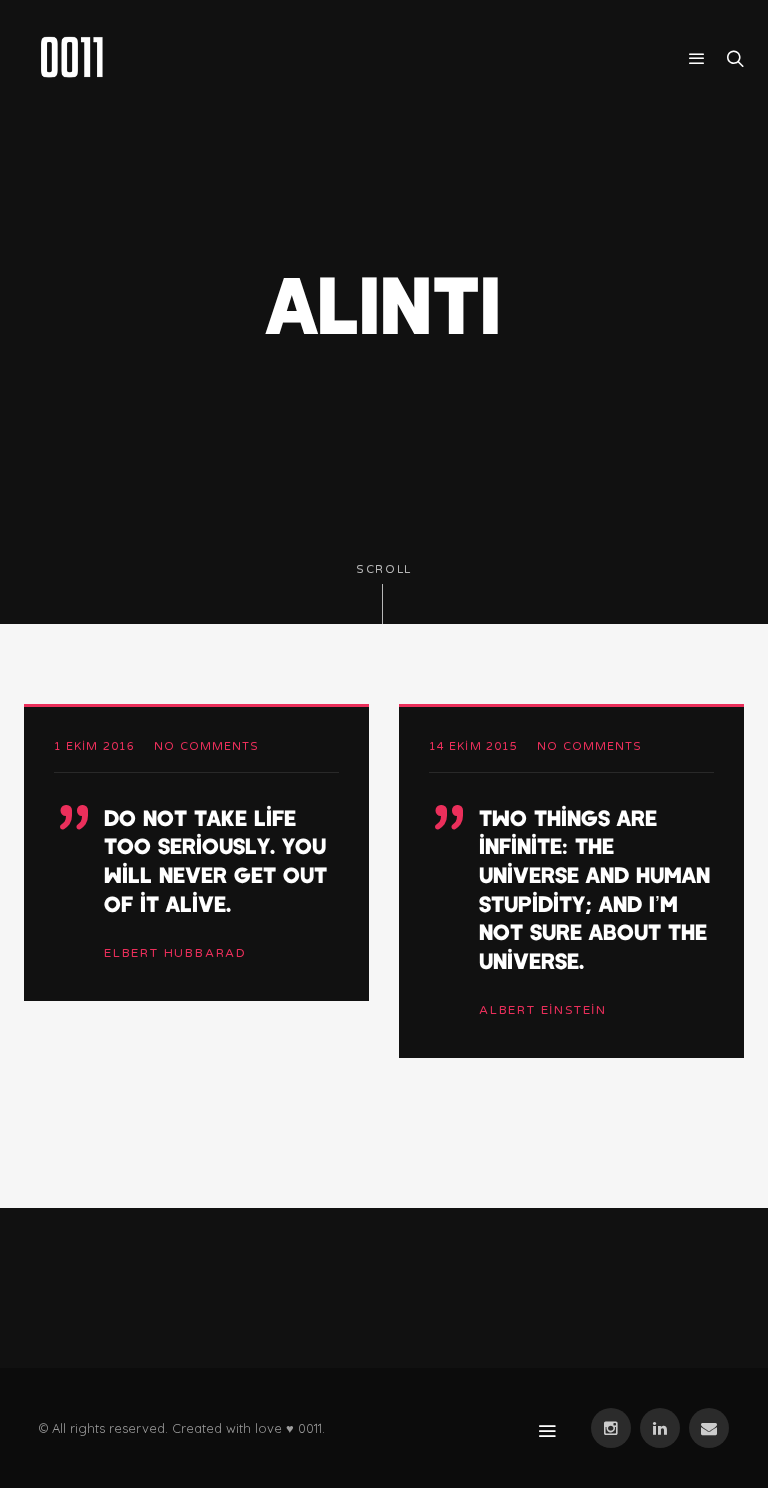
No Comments (206, 746)
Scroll (384, 569)
